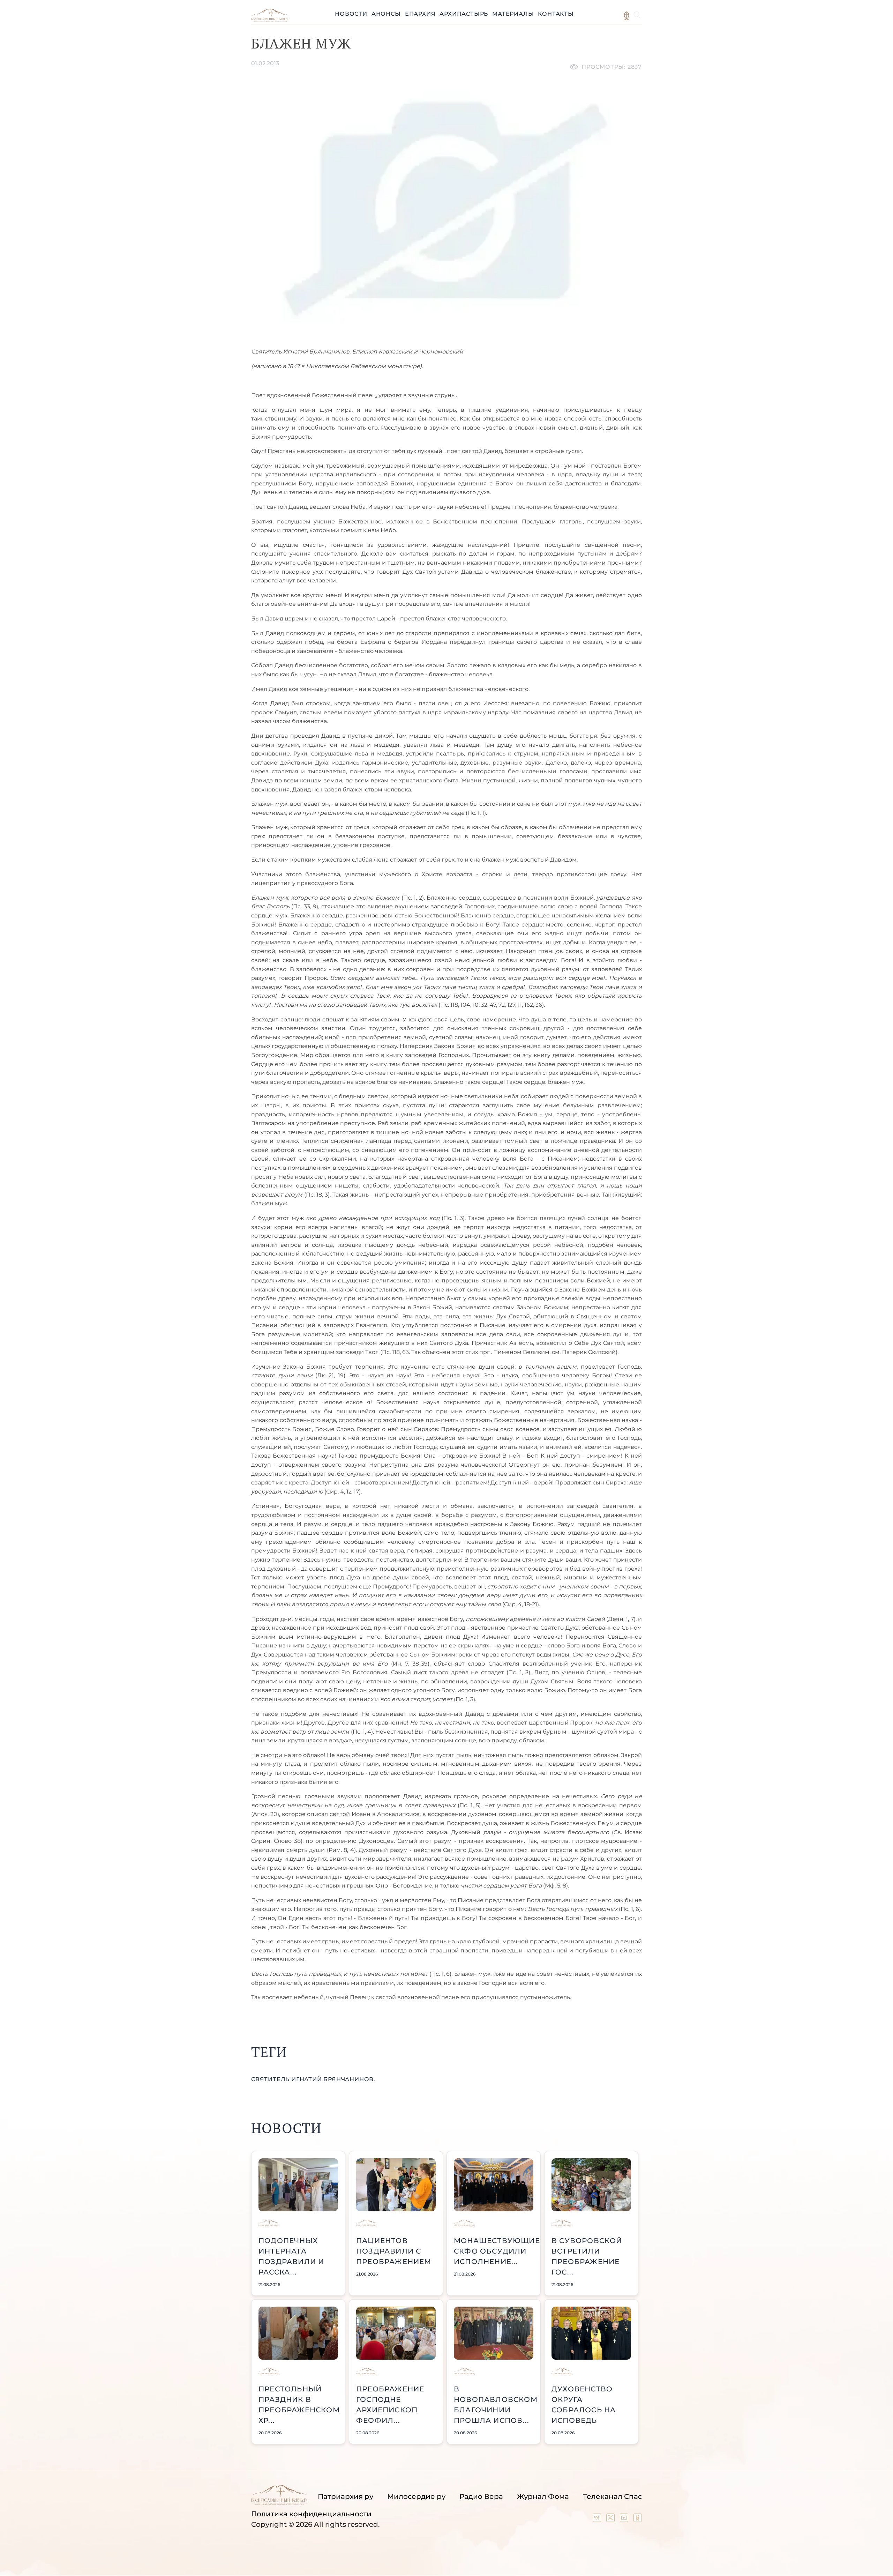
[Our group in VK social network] (598, 2519)
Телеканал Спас (612, 2496)
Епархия (420, 14)
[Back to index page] (270, 20)
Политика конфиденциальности (311, 2514)
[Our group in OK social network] (638, 2519)
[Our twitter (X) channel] (611, 2519)
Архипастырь (464, 14)
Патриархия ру (346, 2496)
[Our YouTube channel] (625, 2519)
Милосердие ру (416, 2496)
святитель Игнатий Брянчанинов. (313, 2079)
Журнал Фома (543, 2496)
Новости (351, 14)
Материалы (513, 14)
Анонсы (386, 14)
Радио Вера (481, 2496)
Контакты (556, 14)
